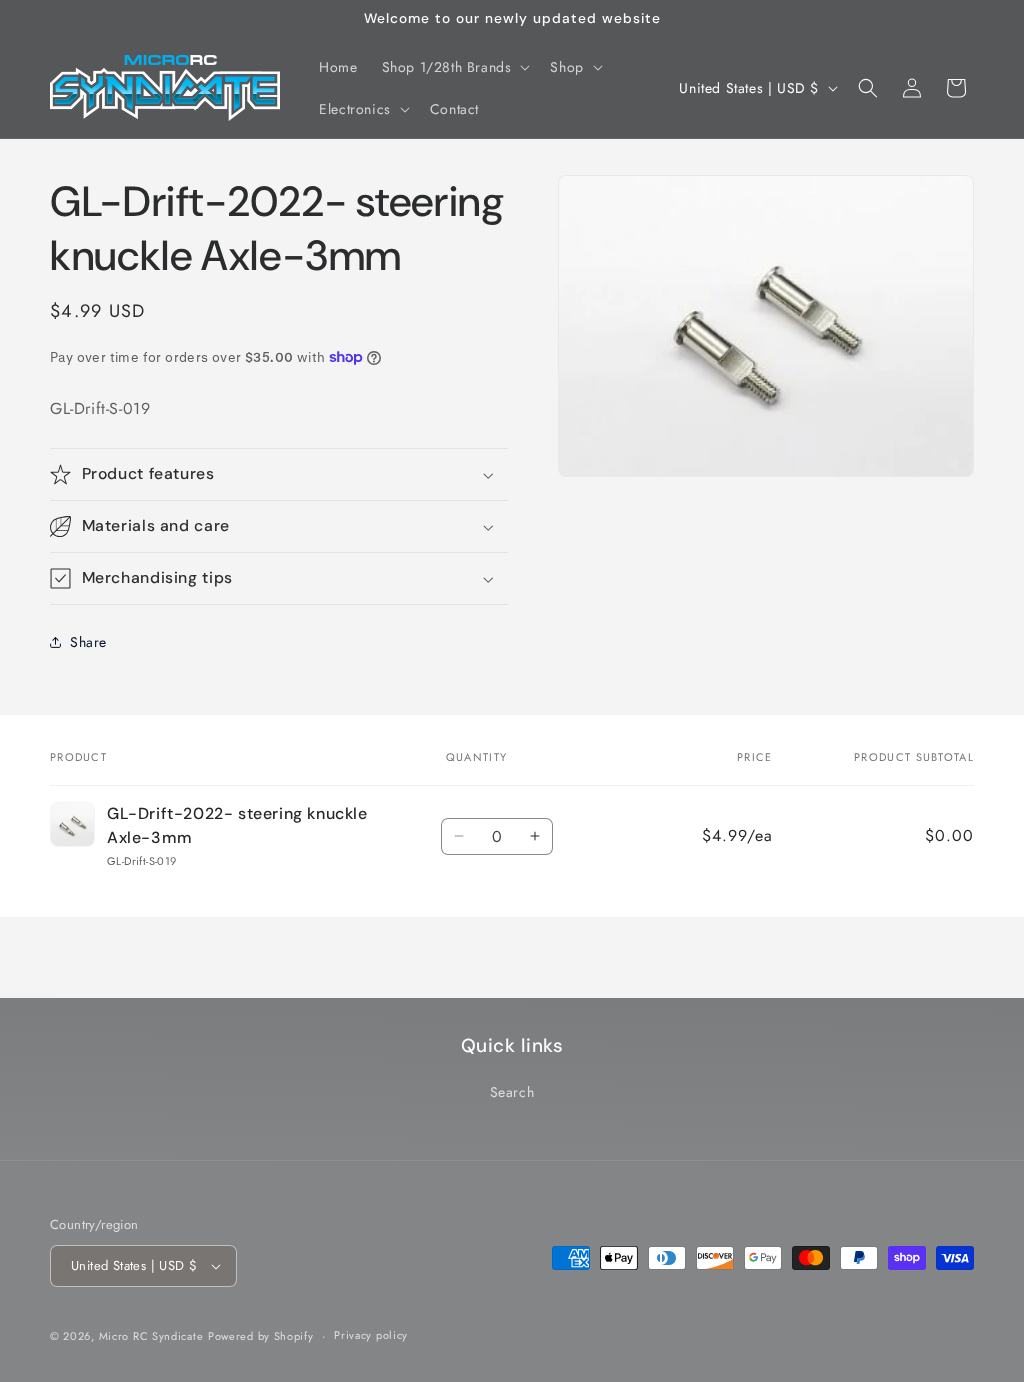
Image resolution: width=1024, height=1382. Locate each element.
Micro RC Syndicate (151, 1336)
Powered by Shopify (261, 1336)
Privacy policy (371, 1335)
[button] (454, 67)
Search (512, 1092)
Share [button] (88, 642)
